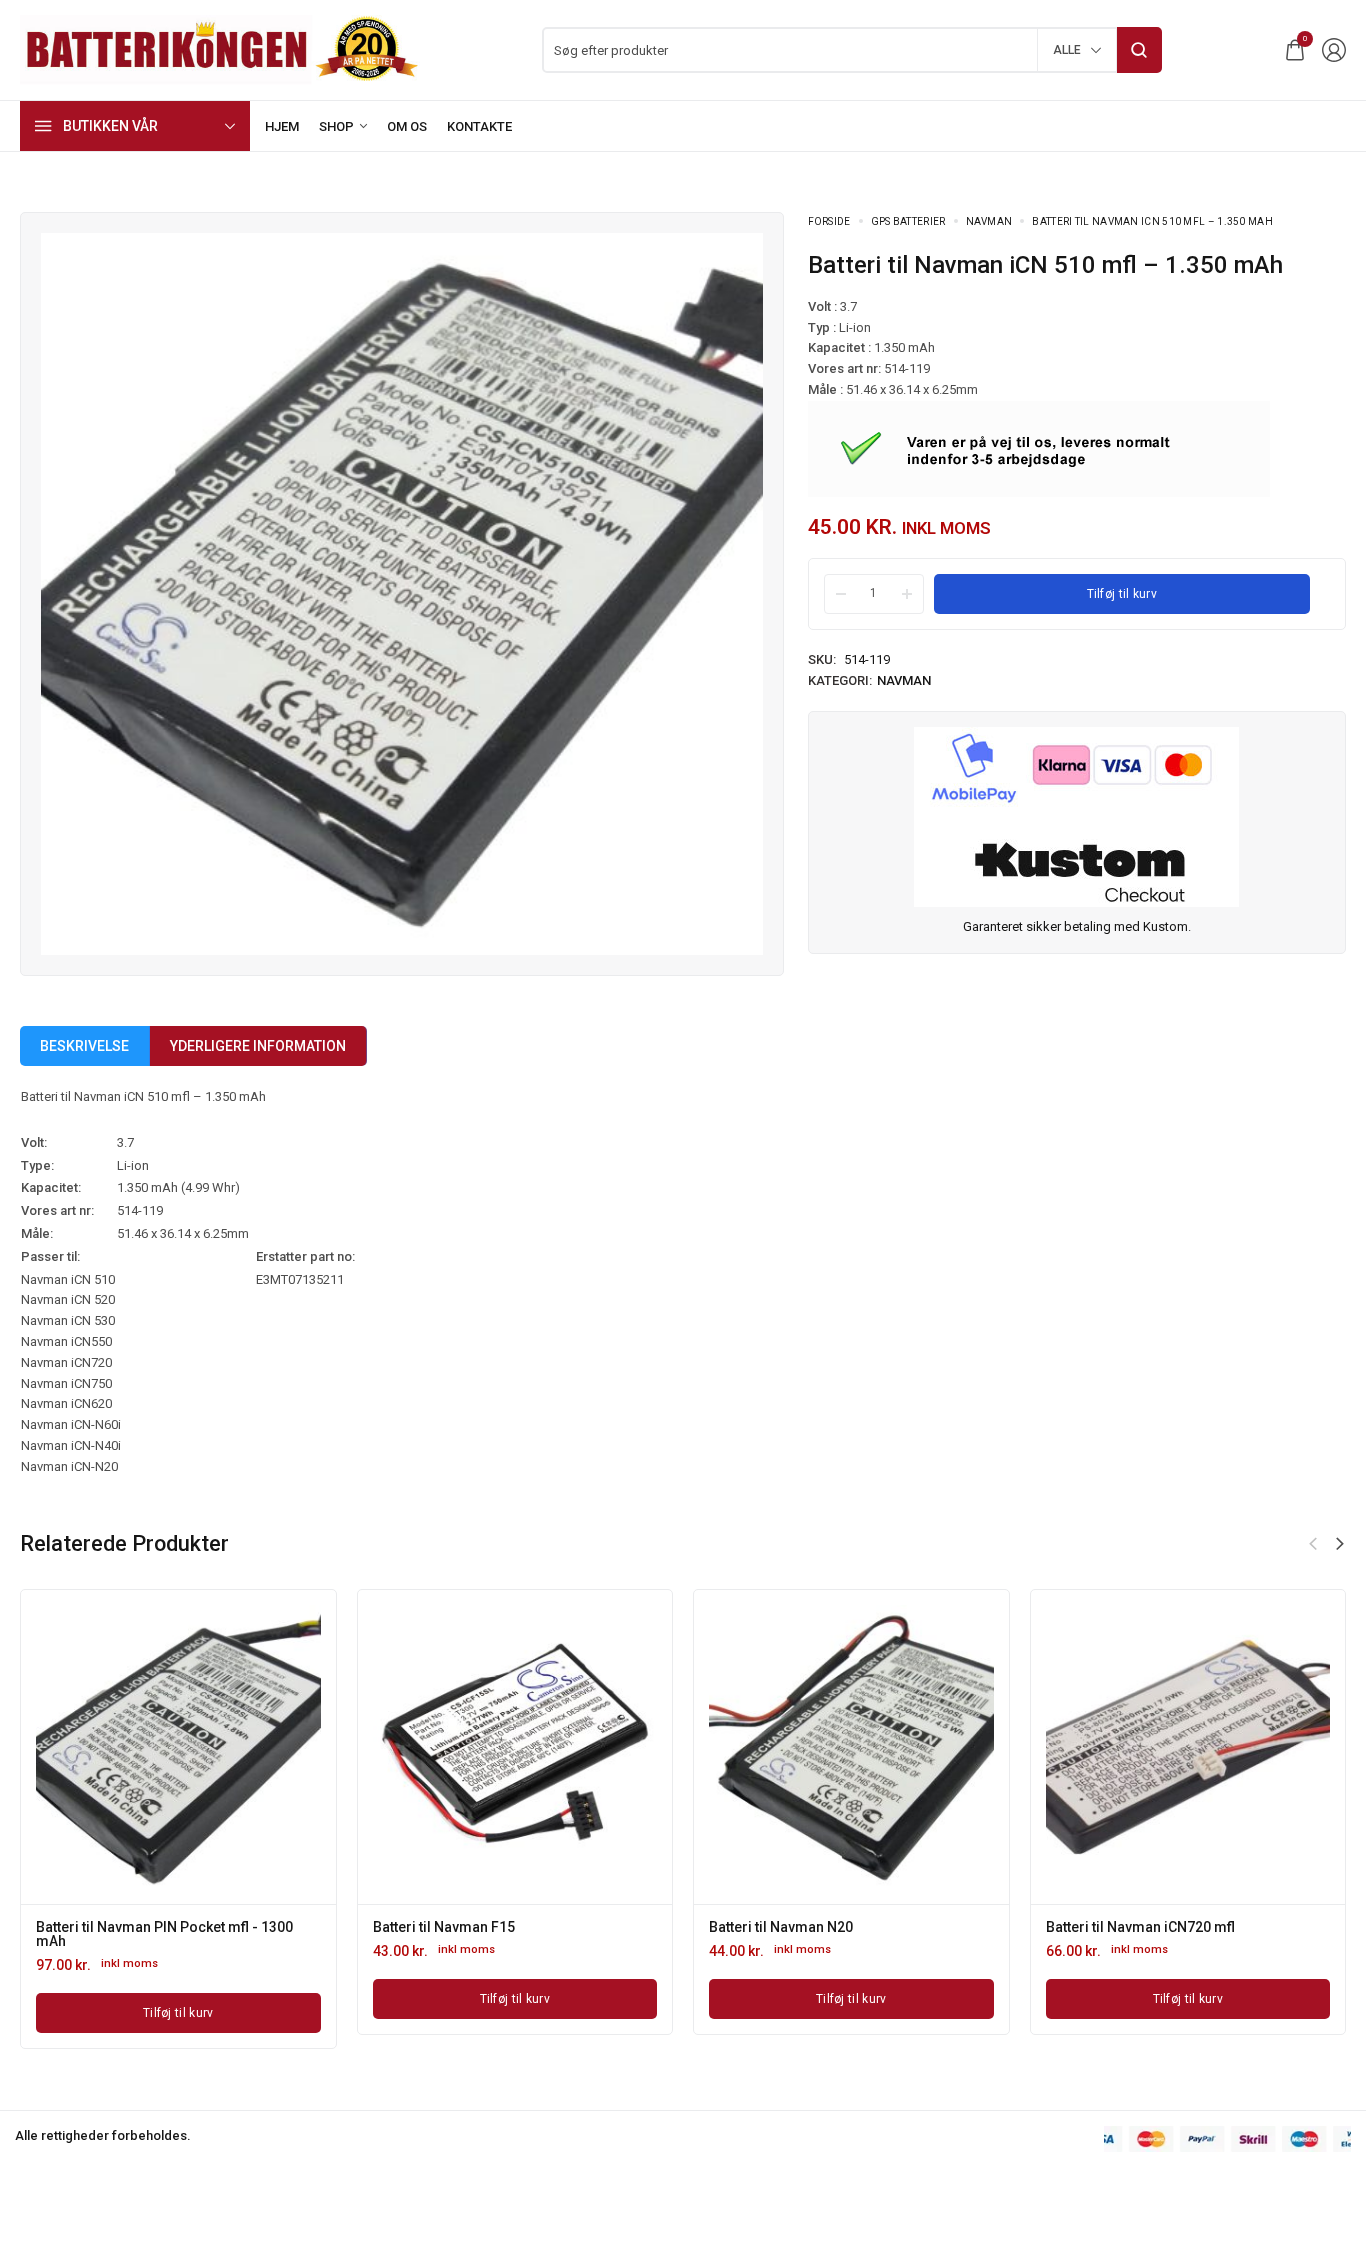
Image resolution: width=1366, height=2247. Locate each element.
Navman (989, 221)
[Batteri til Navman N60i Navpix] (1174, 1747)
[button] (1313, 1544)
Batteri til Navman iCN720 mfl (789, 1927)
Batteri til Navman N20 (431, 1927)
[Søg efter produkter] (1139, 50)
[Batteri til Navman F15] (164, 1747)
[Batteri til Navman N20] (501, 1747)
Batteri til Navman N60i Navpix (1129, 1927)
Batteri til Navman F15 (93, 1927)
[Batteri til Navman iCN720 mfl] (837, 1747)
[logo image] (220, 48)
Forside (829, 221)
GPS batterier (908, 221)
